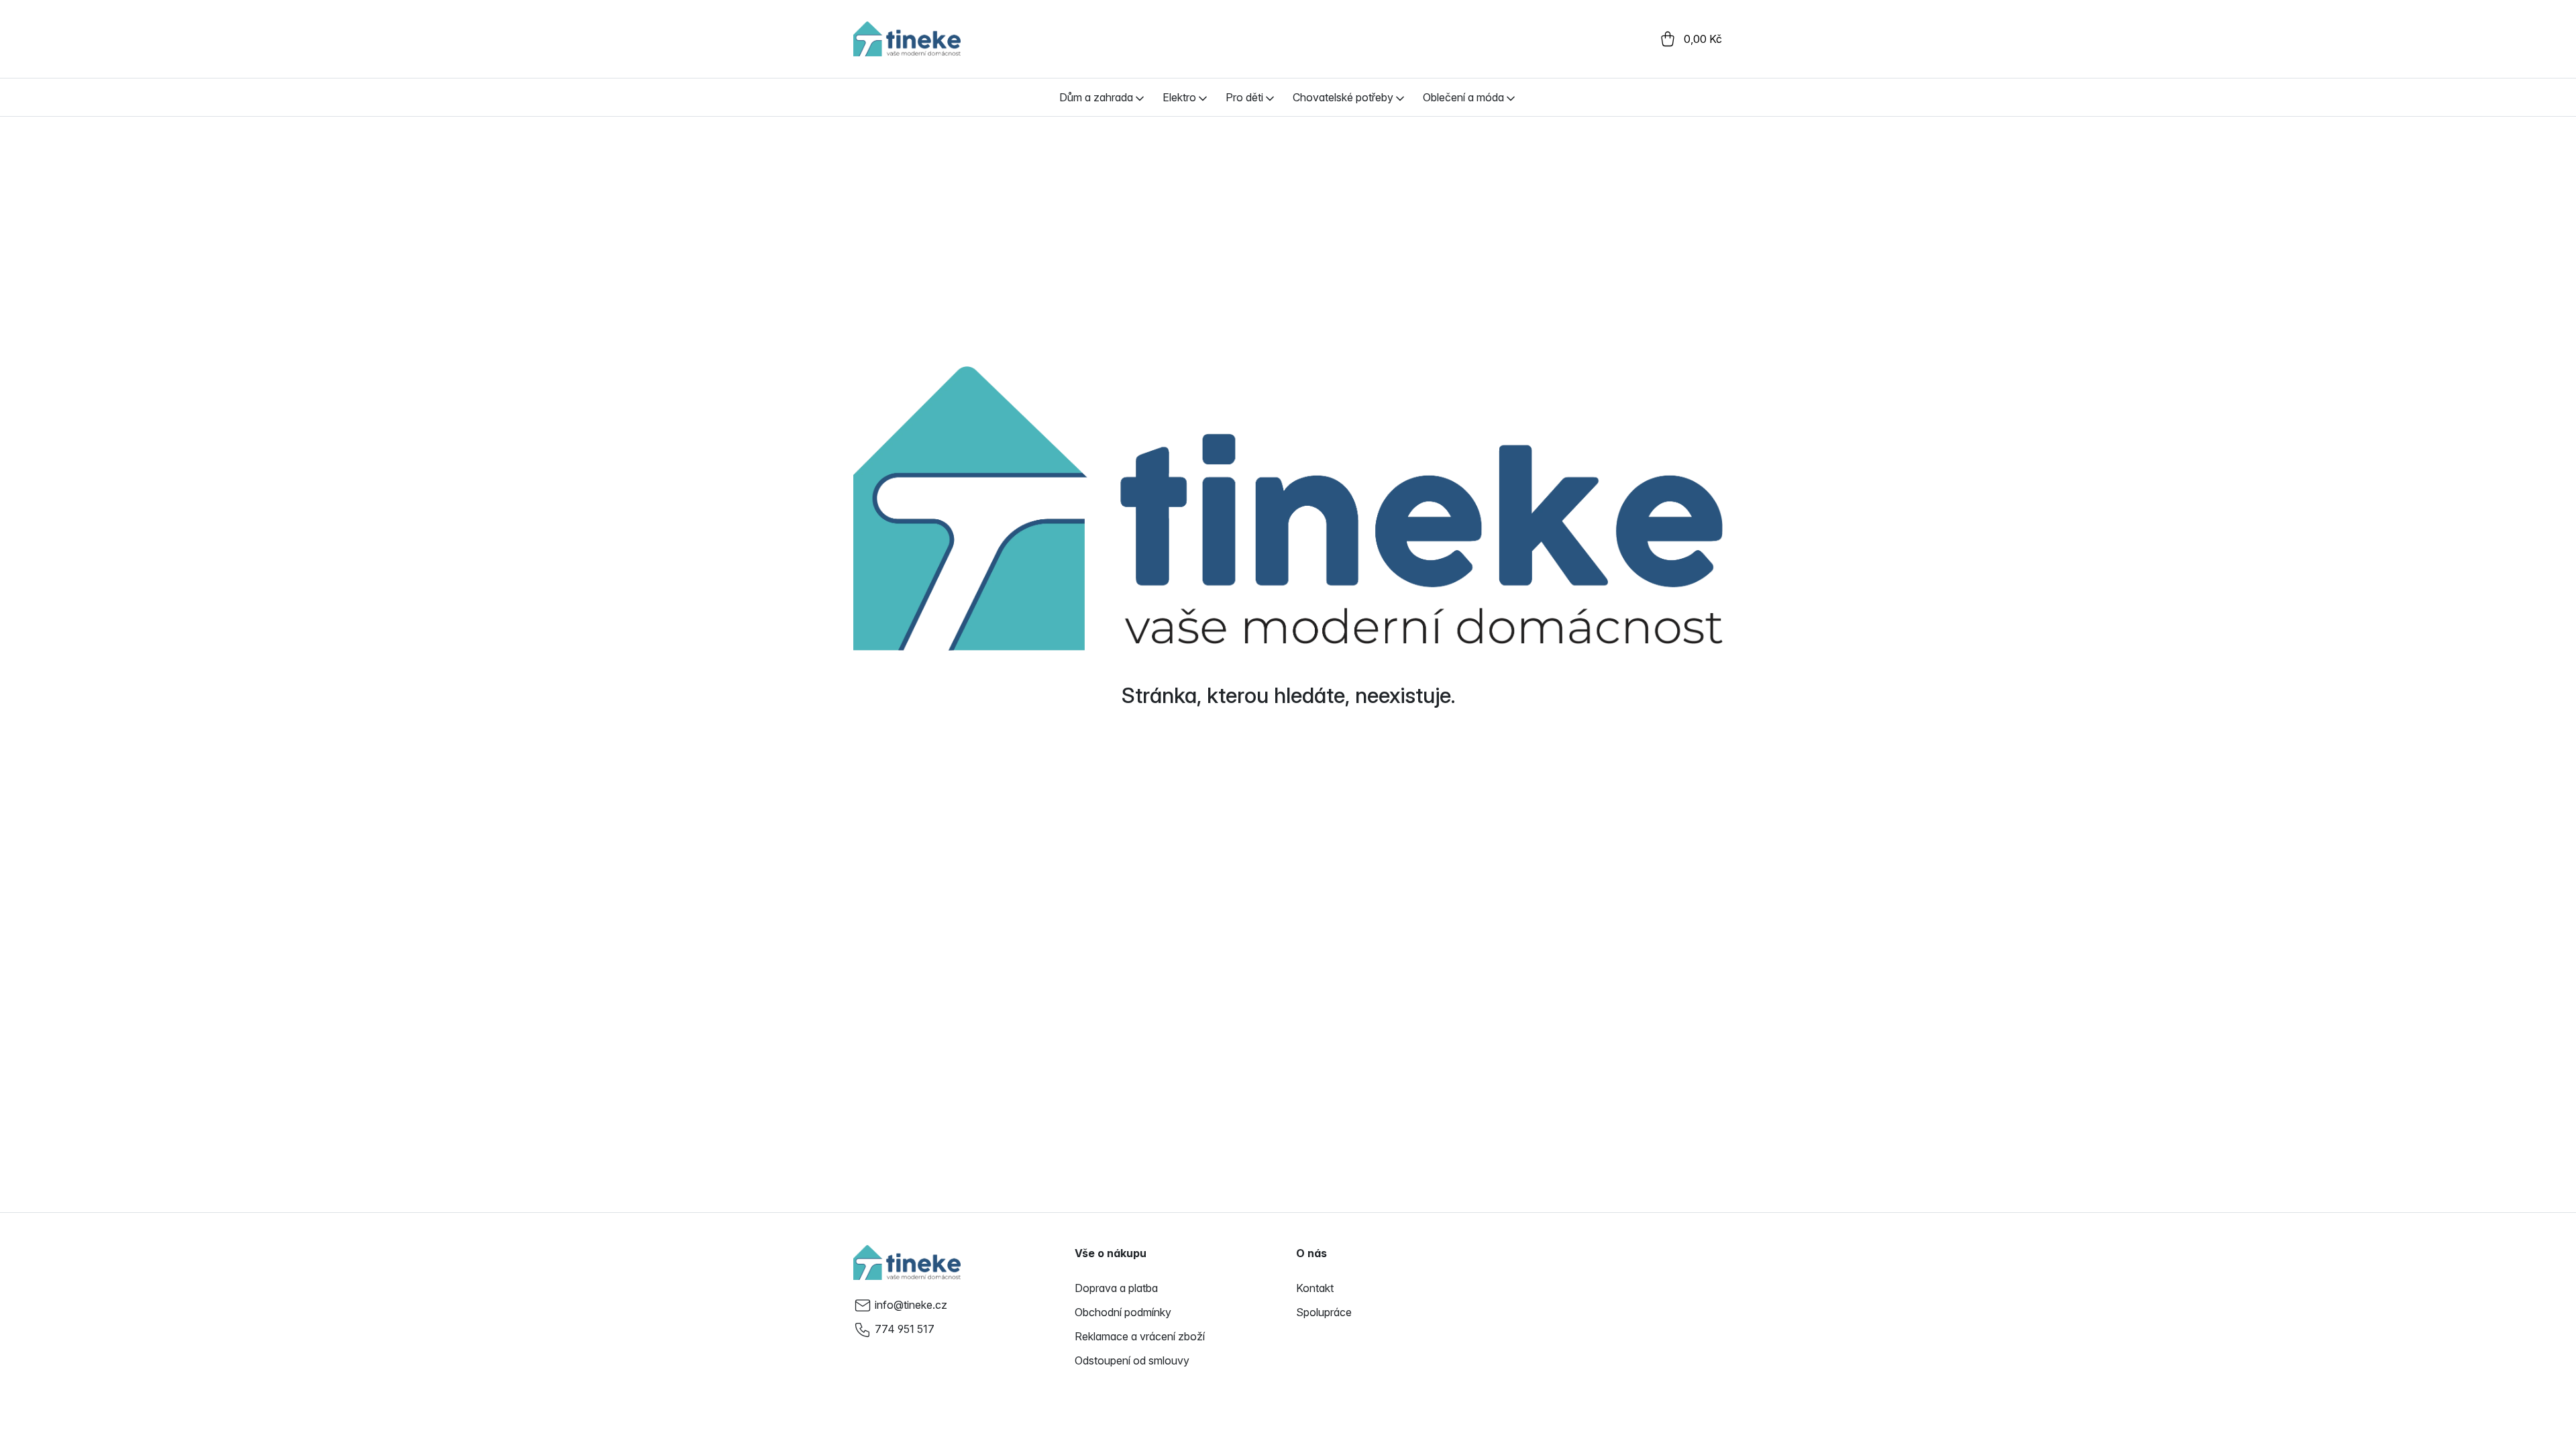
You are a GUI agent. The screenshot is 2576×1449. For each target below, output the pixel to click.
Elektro (1179, 97)
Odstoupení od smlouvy (1132, 1360)
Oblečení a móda (1463, 97)
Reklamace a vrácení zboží (1140, 1336)
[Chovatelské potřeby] (1400, 97)
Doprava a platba (1116, 1288)
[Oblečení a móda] (1511, 97)
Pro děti (1244, 97)
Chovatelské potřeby (1343, 97)
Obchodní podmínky (1123, 1312)
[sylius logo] (907, 39)
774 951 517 (905, 1329)
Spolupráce (1324, 1312)
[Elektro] (1203, 97)
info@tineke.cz (911, 1305)
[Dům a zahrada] (1140, 97)
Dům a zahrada (1096, 97)
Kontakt (1315, 1288)
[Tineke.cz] (907, 1263)
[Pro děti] (1270, 97)
